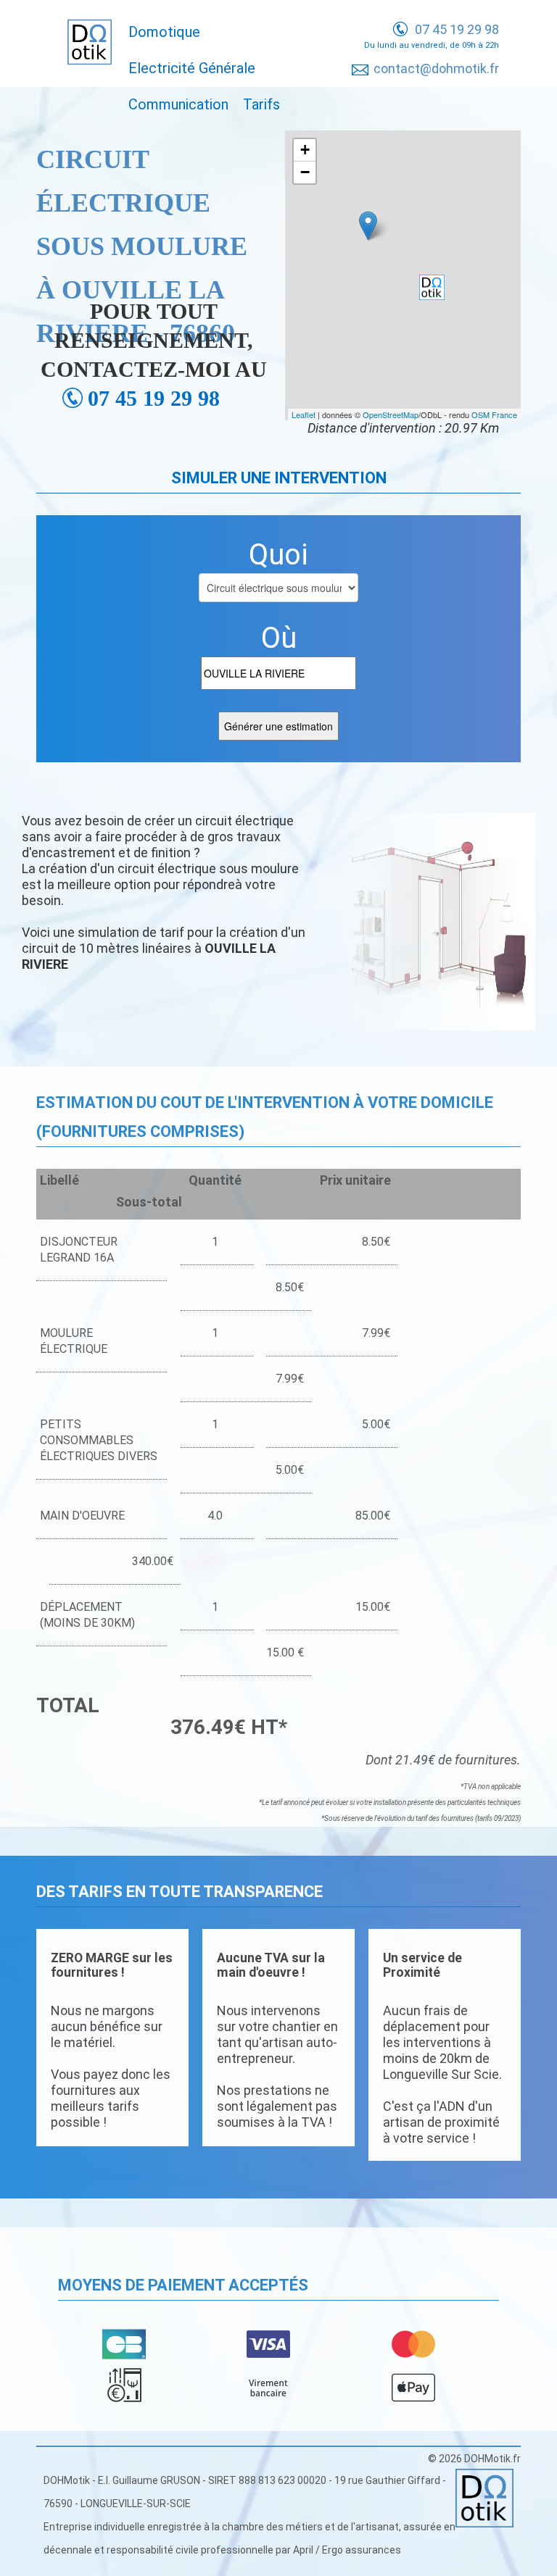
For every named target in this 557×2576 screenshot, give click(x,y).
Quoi (278, 555)
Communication (178, 104)
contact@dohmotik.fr (436, 68)
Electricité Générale (192, 68)
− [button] (305, 172)
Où (279, 638)
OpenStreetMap (391, 414)
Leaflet (304, 414)
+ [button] (305, 150)
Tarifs (261, 104)
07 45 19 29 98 (457, 29)
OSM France (494, 414)
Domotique (164, 32)
